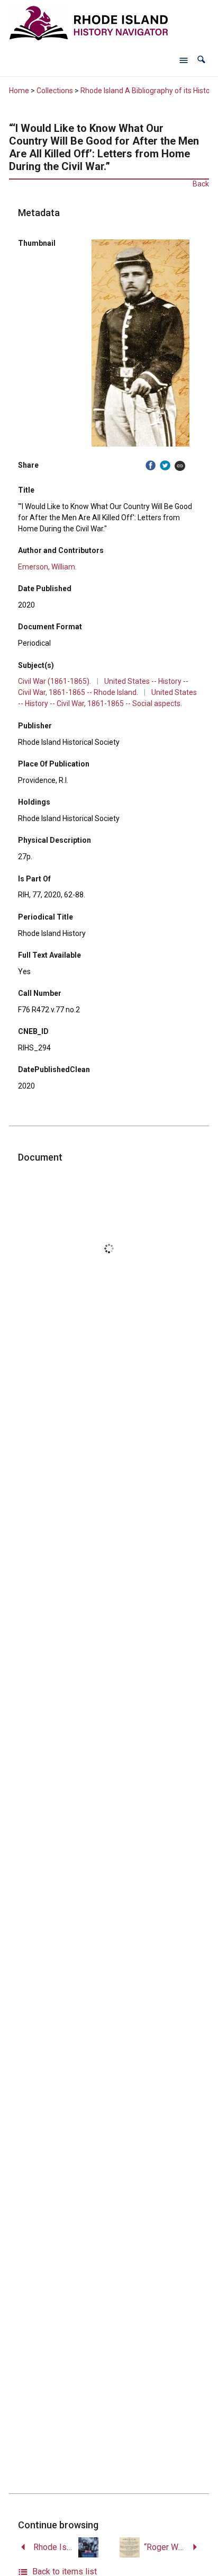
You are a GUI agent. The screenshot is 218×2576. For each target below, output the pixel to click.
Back (201, 184)
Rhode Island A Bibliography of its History (148, 91)
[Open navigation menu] (184, 60)
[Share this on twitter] (165, 465)
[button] (201, 60)
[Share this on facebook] (151, 465)
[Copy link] (180, 465)
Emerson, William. (47, 567)
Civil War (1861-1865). (54, 681)
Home (19, 91)
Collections (55, 91)
